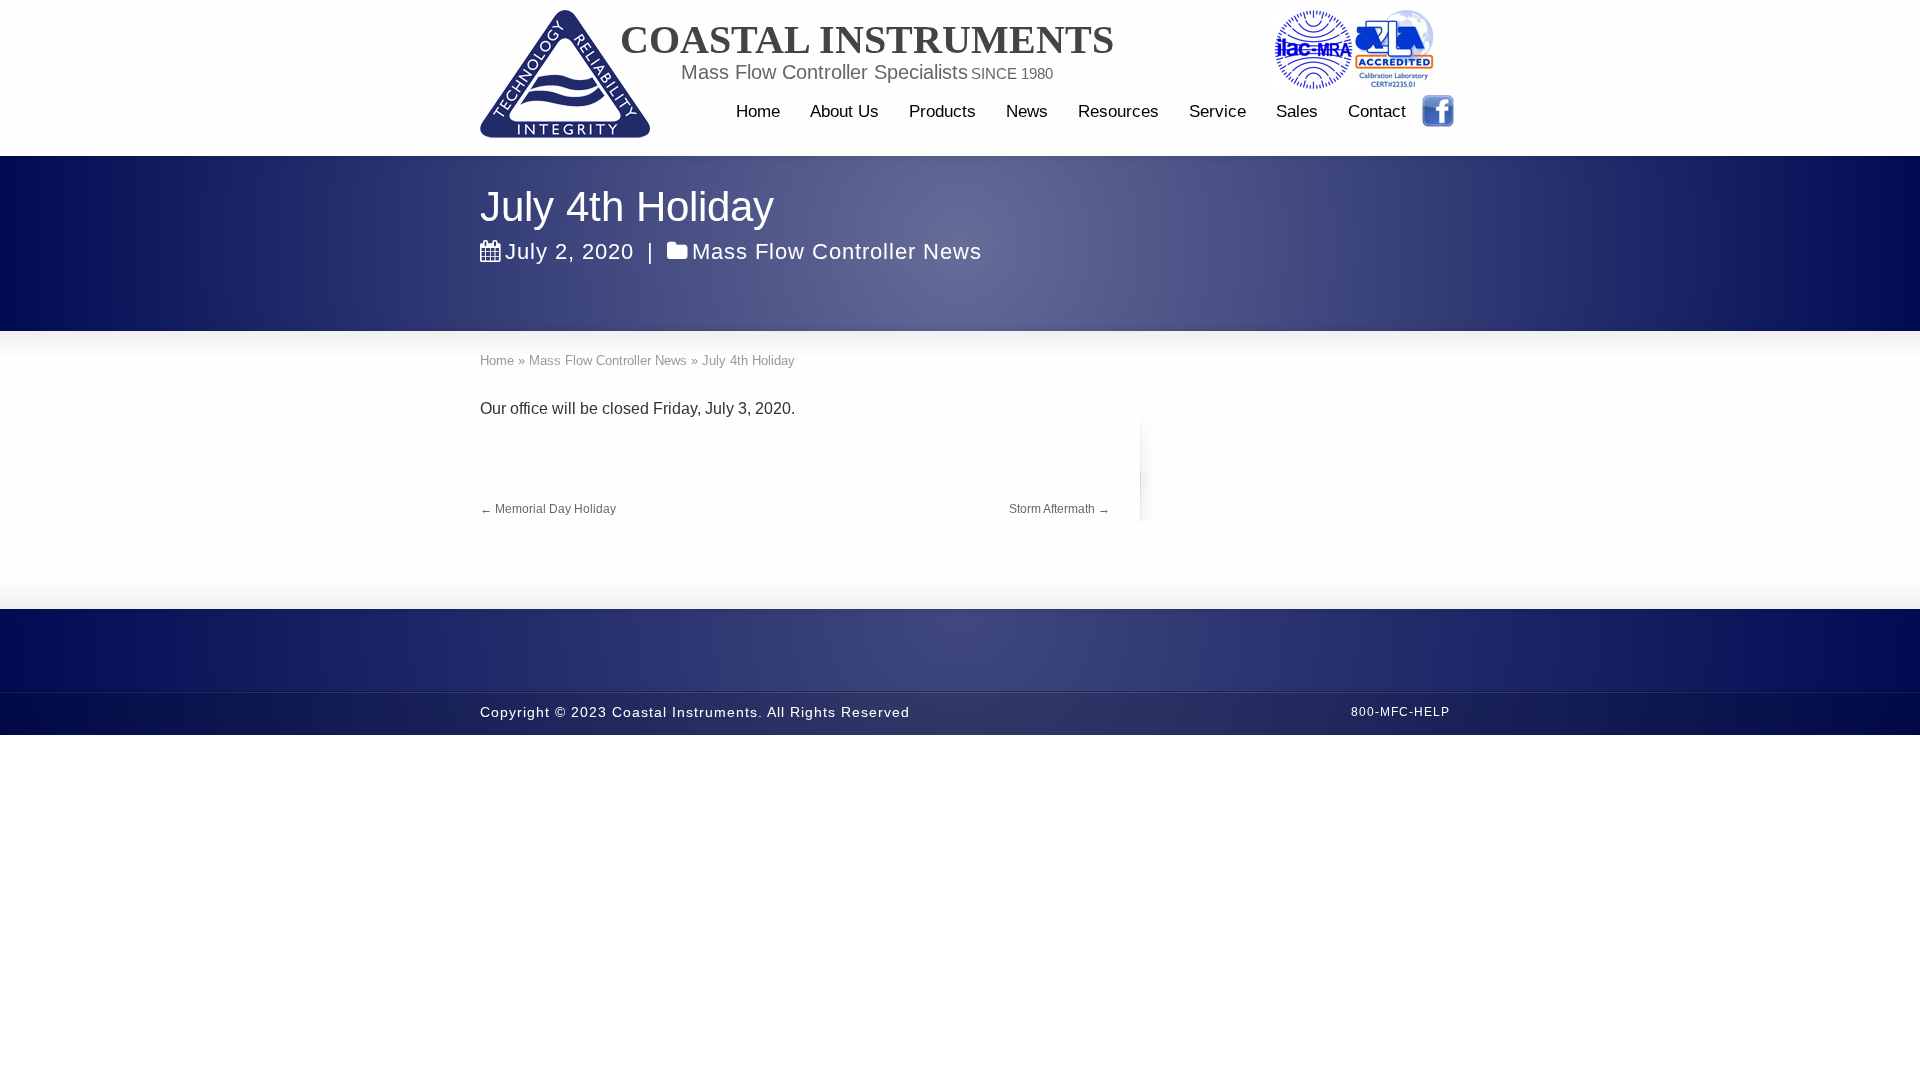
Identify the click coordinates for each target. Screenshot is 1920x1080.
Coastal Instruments (867, 40)
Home (758, 111)
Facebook (1438, 111)
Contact (1377, 111)
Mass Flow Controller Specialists (824, 72)
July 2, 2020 (569, 251)
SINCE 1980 (1012, 73)
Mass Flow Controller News (837, 251)
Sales (1297, 111)
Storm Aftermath (1059, 509)
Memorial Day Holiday (548, 509)
